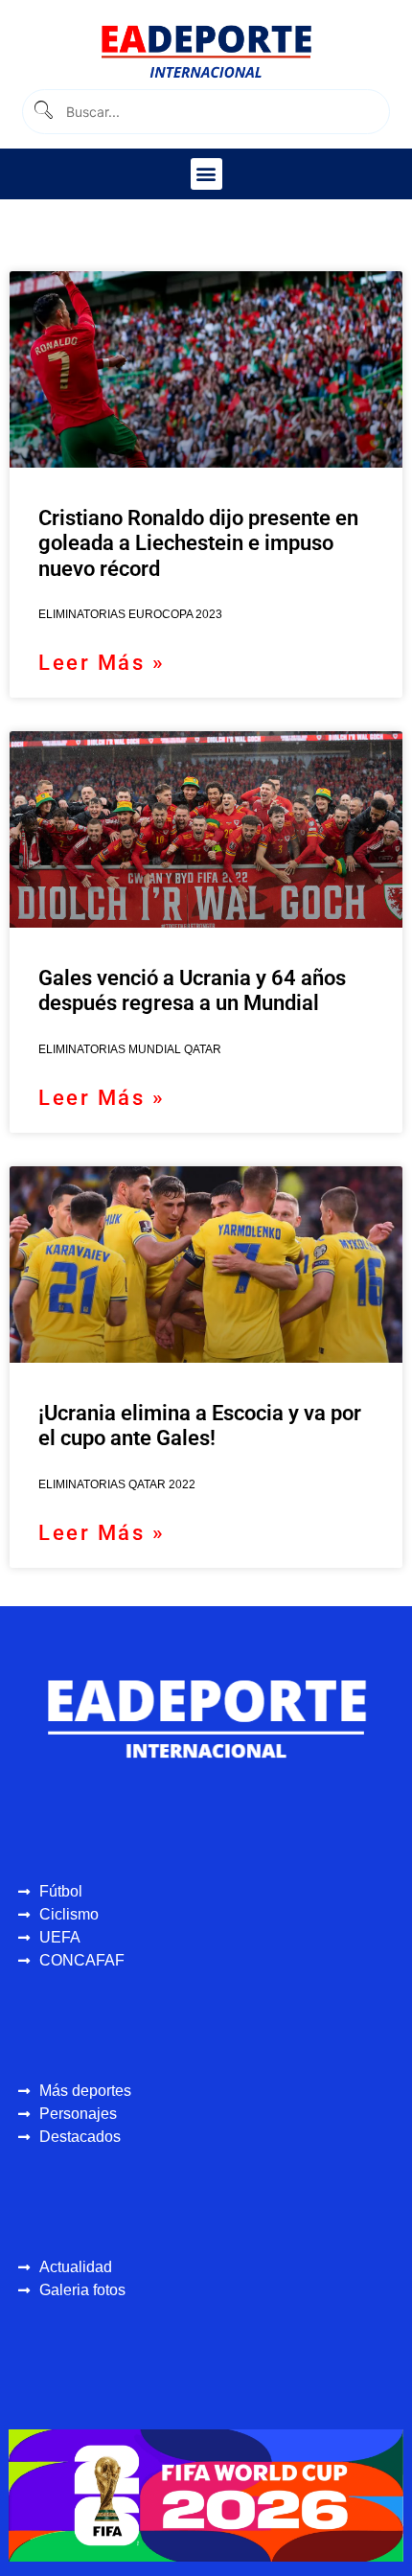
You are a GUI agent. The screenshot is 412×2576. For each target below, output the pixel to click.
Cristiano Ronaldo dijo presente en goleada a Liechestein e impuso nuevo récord (198, 543)
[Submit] (43, 112)
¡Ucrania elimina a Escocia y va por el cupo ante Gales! (200, 1426)
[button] (206, 174)
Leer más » (102, 663)
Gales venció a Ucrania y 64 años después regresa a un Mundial (192, 990)
